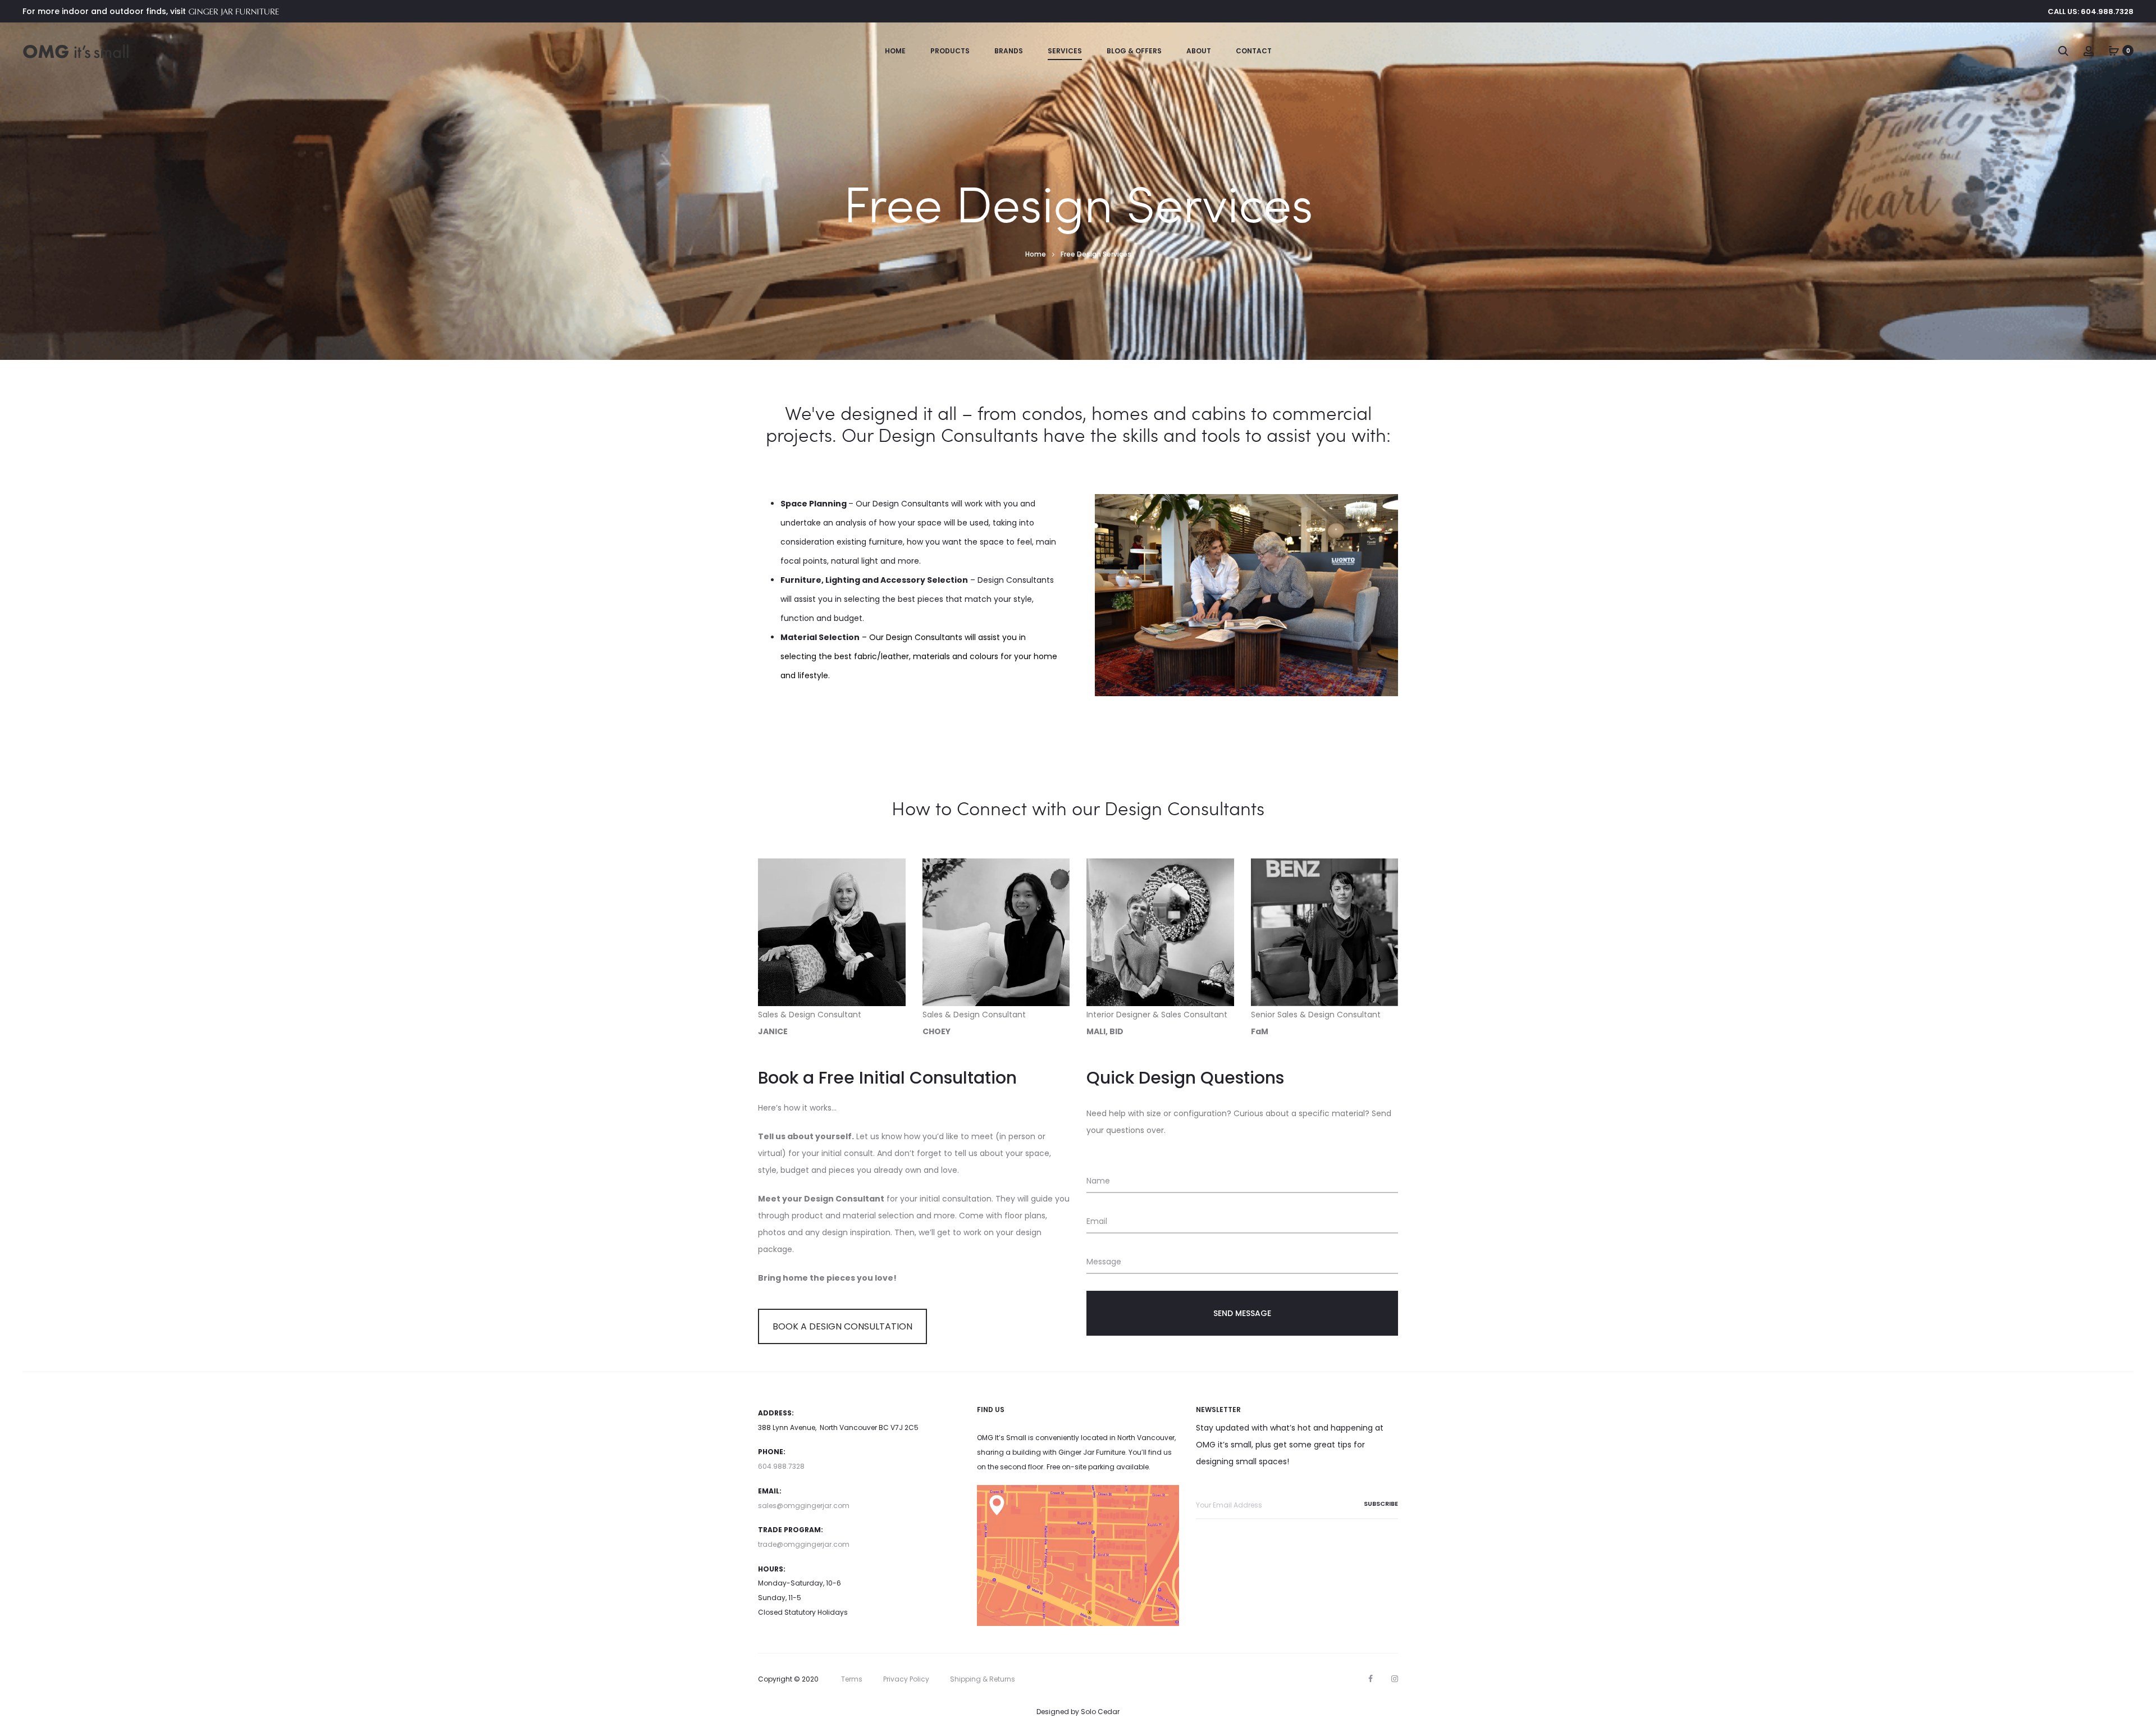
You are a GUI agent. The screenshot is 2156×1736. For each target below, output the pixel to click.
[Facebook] (1371, 1679)
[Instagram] (1395, 1679)
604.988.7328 (781, 1466)
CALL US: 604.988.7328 (2091, 12)
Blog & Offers (1134, 51)
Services (1065, 51)
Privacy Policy (906, 1679)
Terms (852, 1679)
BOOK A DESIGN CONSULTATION (842, 1326)
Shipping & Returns (983, 1679)
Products (950, 51)
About (1199, 51)
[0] (2114, 51)
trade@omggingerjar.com (804, 1544)
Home (895, 51)
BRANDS (1009, 51)
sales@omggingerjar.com (804, 1506)
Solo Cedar (1100, 1712)
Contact (1254, 51)
